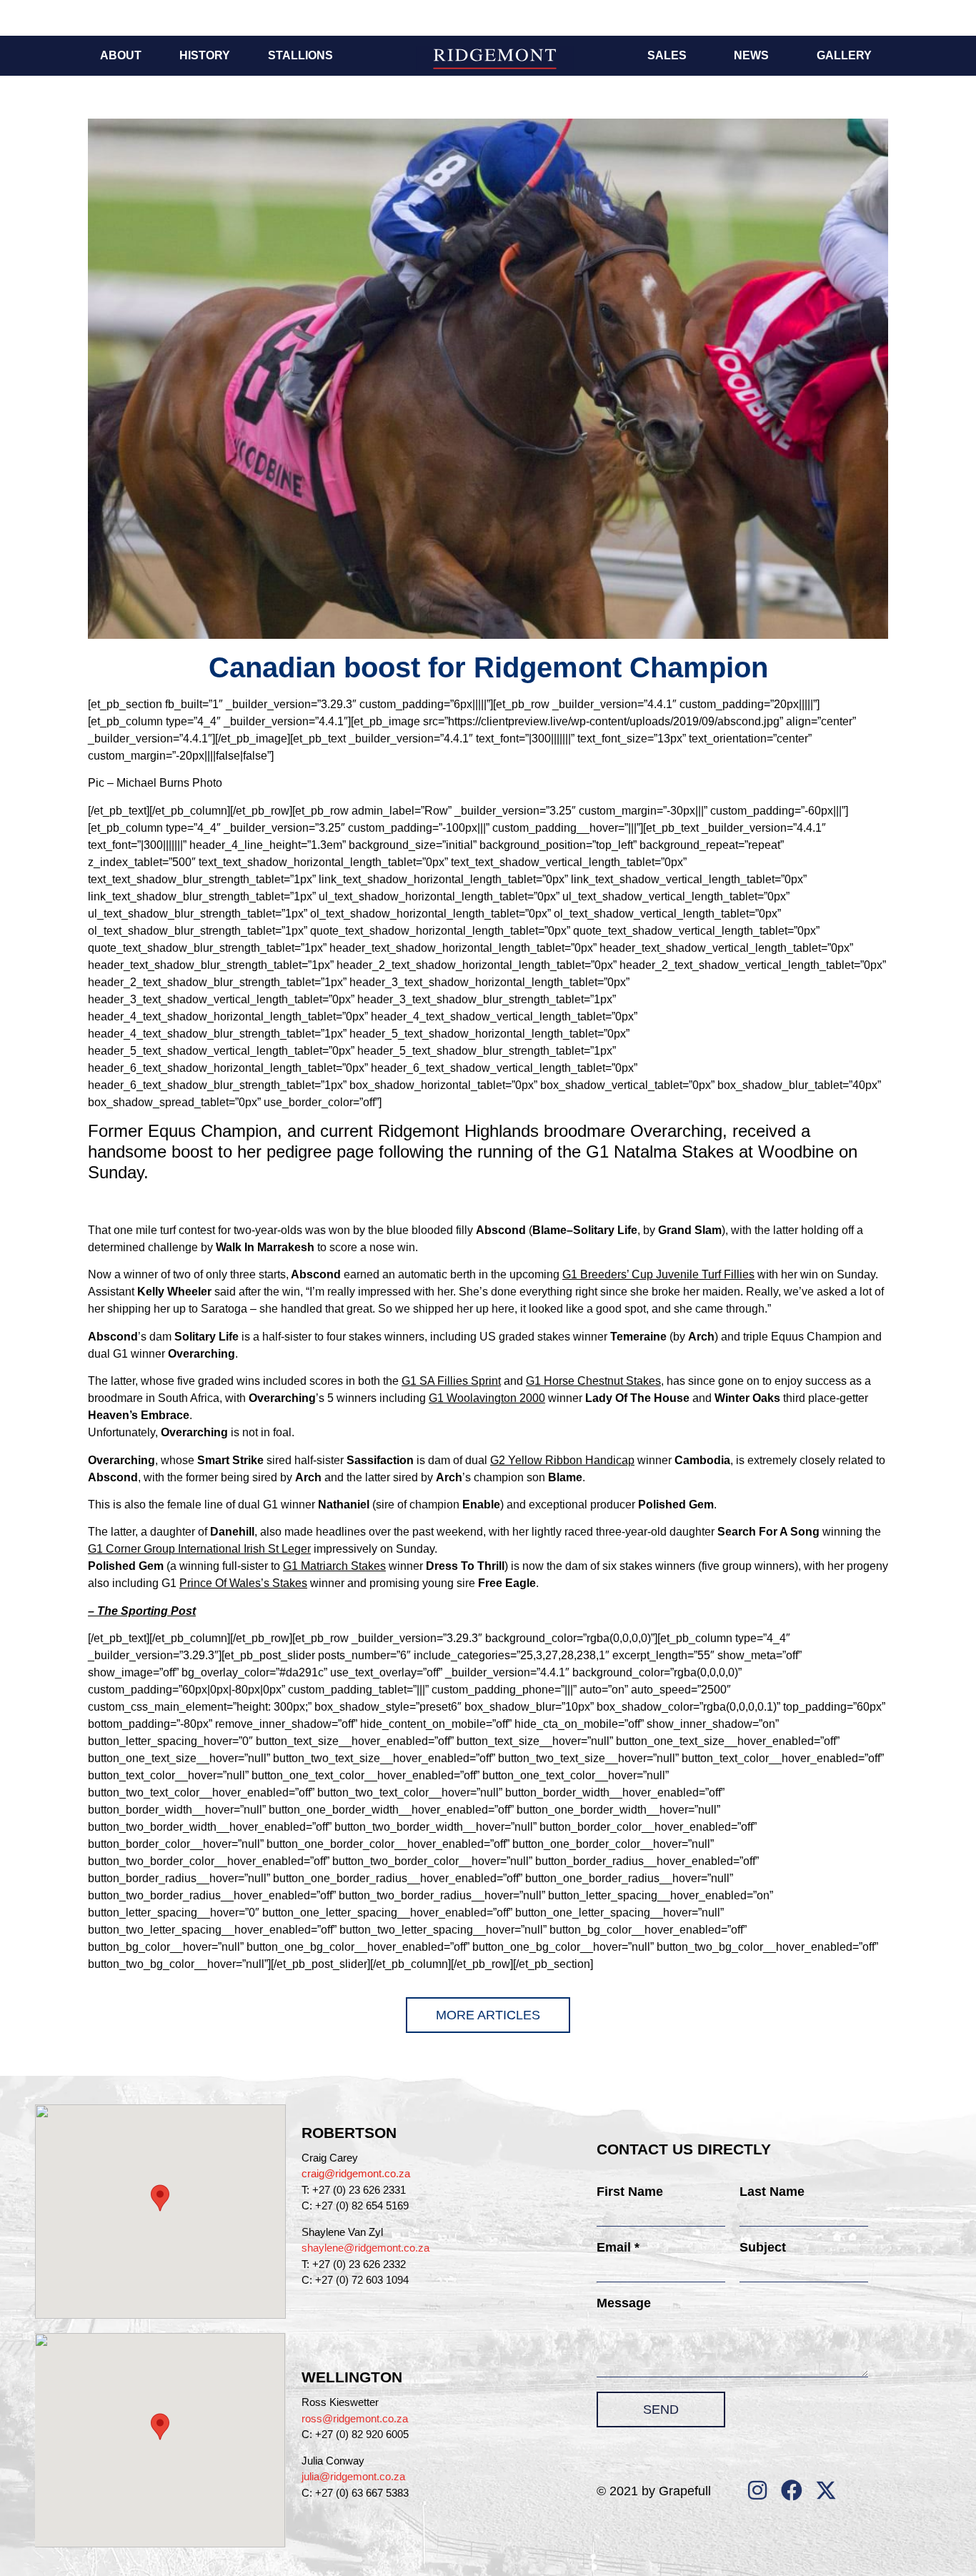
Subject (763, 2247)
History (205, 55)
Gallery (844, 55)
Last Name (772, 2192)
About (121, 55)
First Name (630, 2192)
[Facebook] (792, 2490)
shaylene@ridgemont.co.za (365, 2248)
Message (624, 2303)
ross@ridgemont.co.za (355, 2418)
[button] (160, 2198)
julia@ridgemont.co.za (353, 2476)
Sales (667, 55)
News (751, 55)
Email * (618, 2247)
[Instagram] (757, 2490)
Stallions (300, 55)
